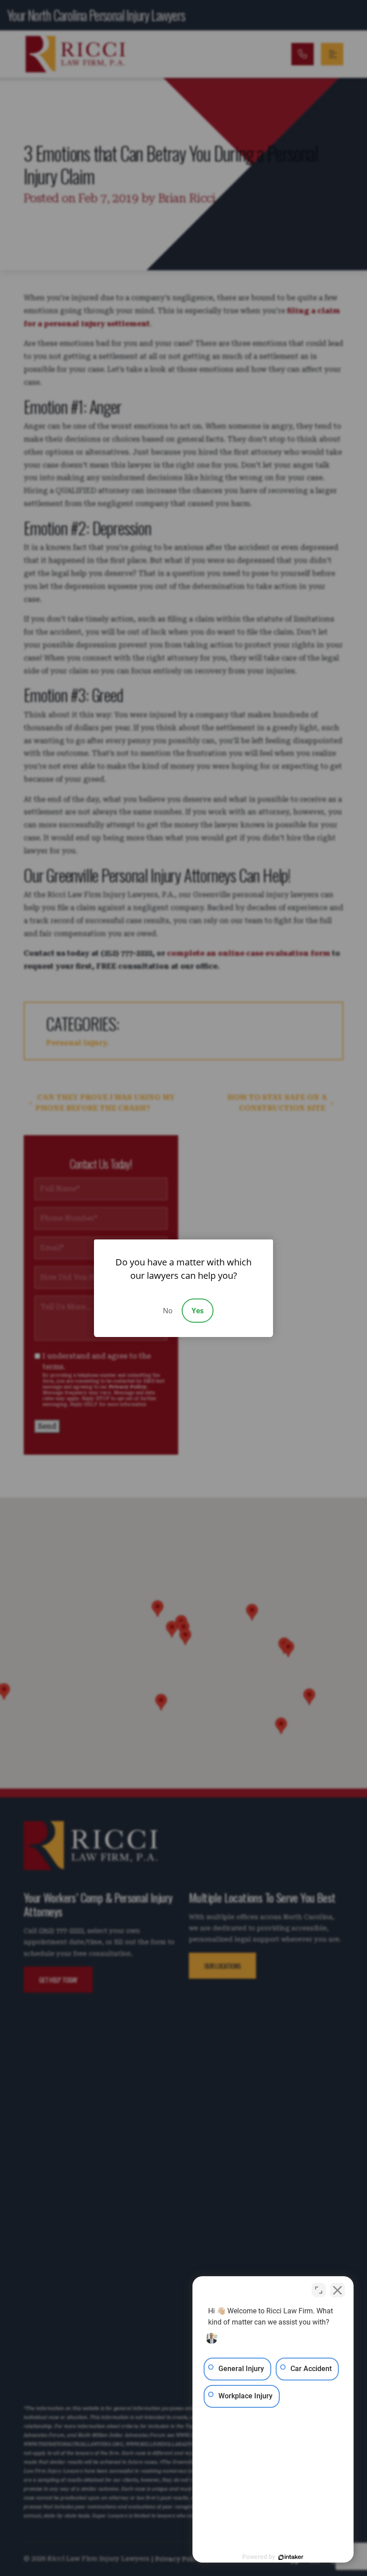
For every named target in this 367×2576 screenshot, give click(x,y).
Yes (198, 1311)
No (168, 1311)
